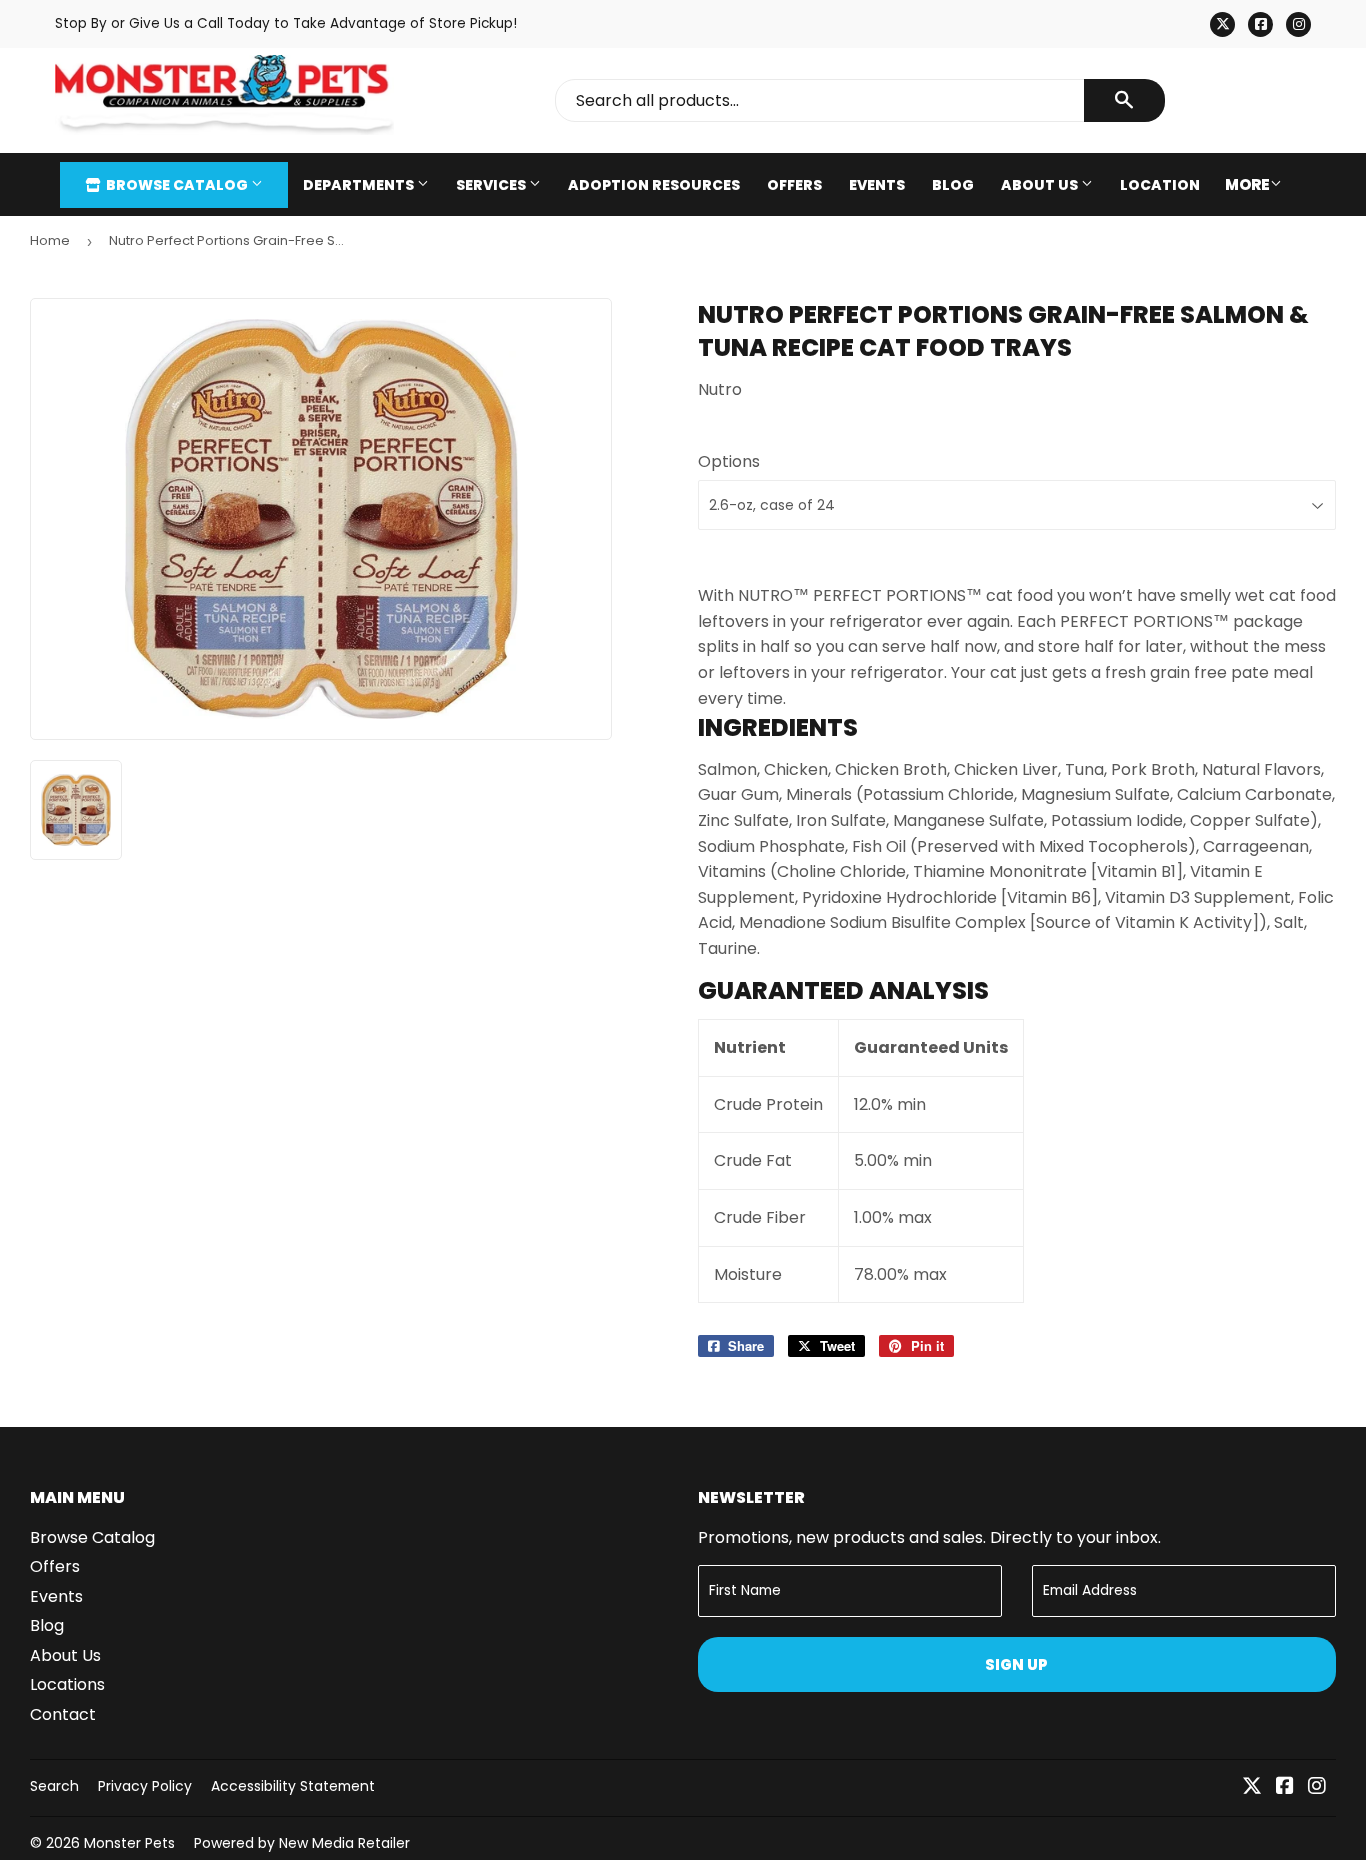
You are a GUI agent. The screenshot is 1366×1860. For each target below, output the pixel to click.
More (1247, 184)
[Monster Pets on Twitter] (1252, 1787)
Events (877, 185)
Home (50, 240)
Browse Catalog (177, 185)
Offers (794, 185)
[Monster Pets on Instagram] (1317, 1787)
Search (54, 1786)
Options (729, 461)
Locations (67, 1684)
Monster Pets (129, 1843)
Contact (63, 1714)
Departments (360, 185)
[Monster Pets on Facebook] (1285, 1787)
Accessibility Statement (293, 1786)
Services (492, 185)
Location (1160, 185)
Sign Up (1016, 1664)
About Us (1041, 185)
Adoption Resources (654, 185)
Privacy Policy (145, 1786)
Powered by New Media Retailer (302, 1843)
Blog (953, 185)
